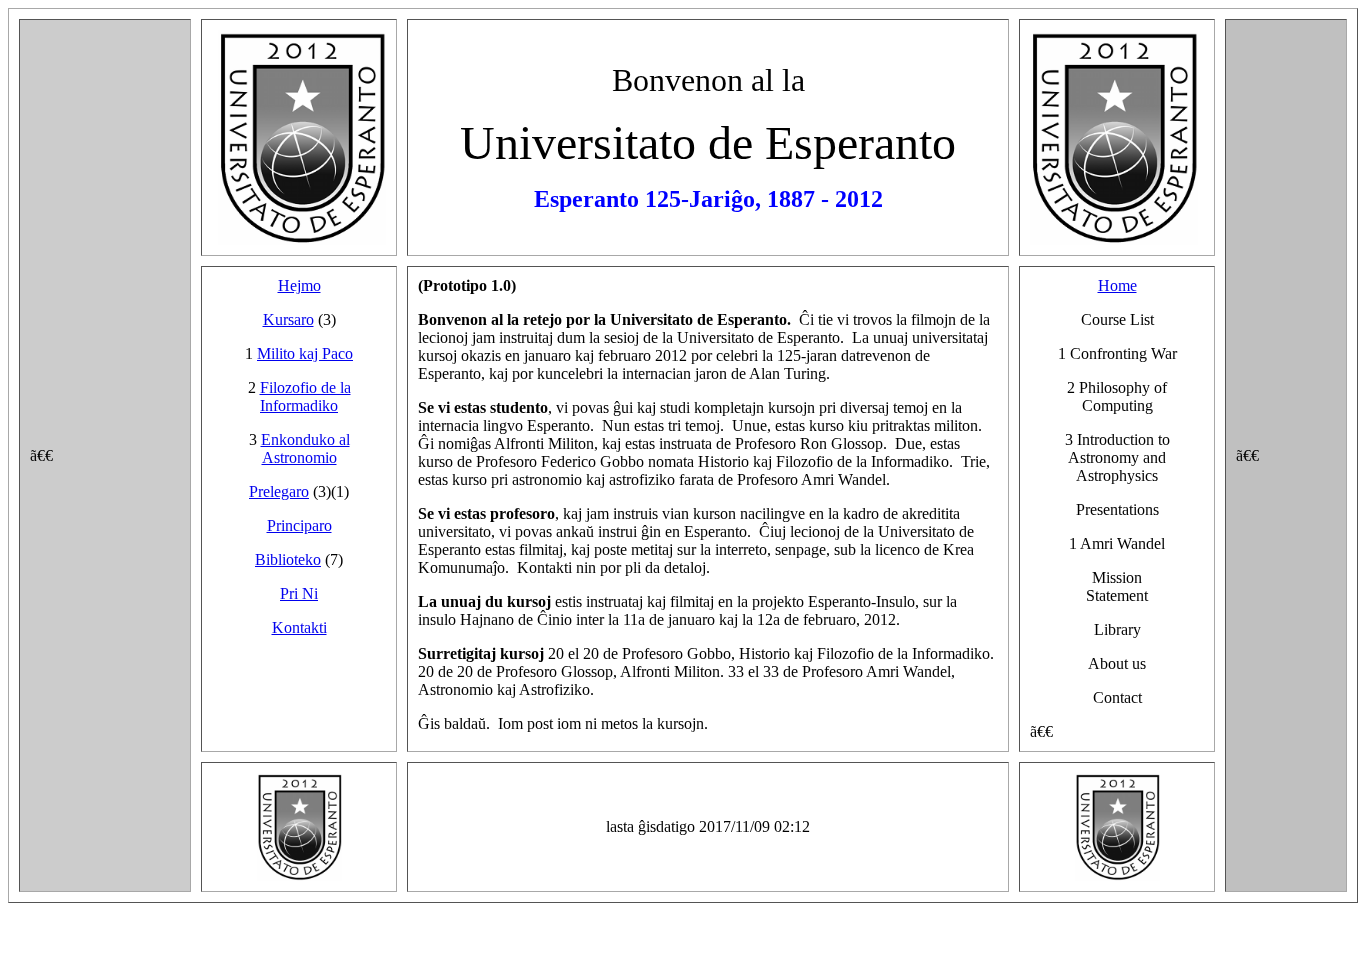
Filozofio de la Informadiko (305, 396)
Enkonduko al (305, 439)
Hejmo (299, 285)
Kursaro (288, 319)
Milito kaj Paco (305, 353)
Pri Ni (299, 593)
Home (1117, 285)
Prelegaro (279, 491)
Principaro (299, 525)
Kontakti (299, 627)
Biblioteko (288, 559)
